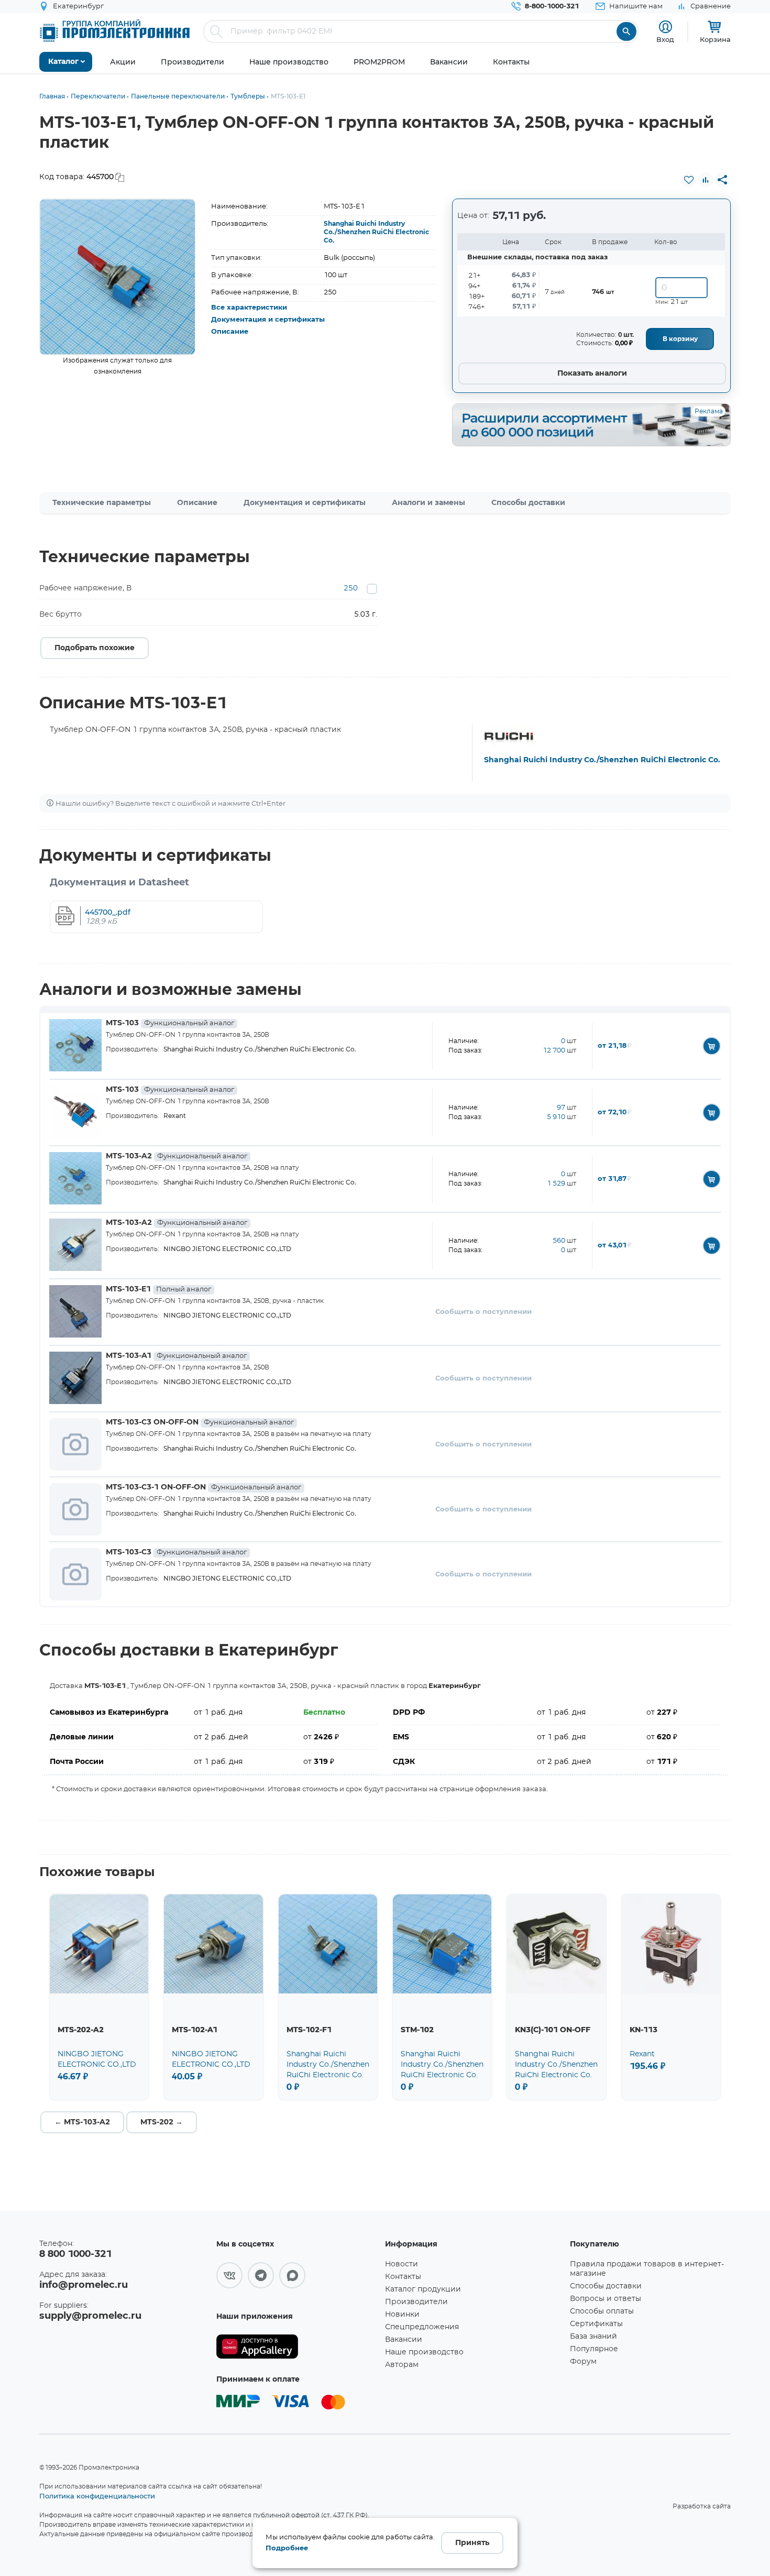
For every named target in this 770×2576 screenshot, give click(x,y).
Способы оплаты (602, 2311)
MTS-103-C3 (176, 1552)
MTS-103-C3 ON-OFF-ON (200, 1422)
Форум (583, 2362)
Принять (472, 2543)
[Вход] (665, 27)
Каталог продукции (423, 2289)
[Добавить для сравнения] (706, 180)
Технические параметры (102, 503)
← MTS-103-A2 (82, 2122)
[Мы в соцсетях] (229, 2275)
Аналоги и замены (428, 503)
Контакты (403, 2277)
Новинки (402, 2315)
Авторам (402, 2365)
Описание (230, 332)
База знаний (593, 2337)
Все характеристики (249, 308)
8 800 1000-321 (75, 2254)
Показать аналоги (592, 374)
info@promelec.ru (84, 2285)
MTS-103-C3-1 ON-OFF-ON (203, 1487)
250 (351, 588)
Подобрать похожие (95, 648)
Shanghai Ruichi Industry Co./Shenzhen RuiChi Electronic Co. (376, 232)
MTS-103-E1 (158, 1289)
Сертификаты (596, 2324)
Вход (665, 39)
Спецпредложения (422, 2327)
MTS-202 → (162, 2122)
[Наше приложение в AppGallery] (297, 2347)
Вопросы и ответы (606, 2299)
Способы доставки (528, 503)
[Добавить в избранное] (689, 180)
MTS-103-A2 (177, 1156)
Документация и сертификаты (268, 320)
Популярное (594, 2349)
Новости (401, 2264)
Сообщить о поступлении (483, 1312)
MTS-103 (170, 1023)
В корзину (680, 339)
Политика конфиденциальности (97, 2496)
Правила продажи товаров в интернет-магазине (647, 2269)
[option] (118, 277)
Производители (416, 2302)
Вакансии (404, 2340)
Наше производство (424, 2352)
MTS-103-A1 (176, 1356)
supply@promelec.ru (90, 2316)
